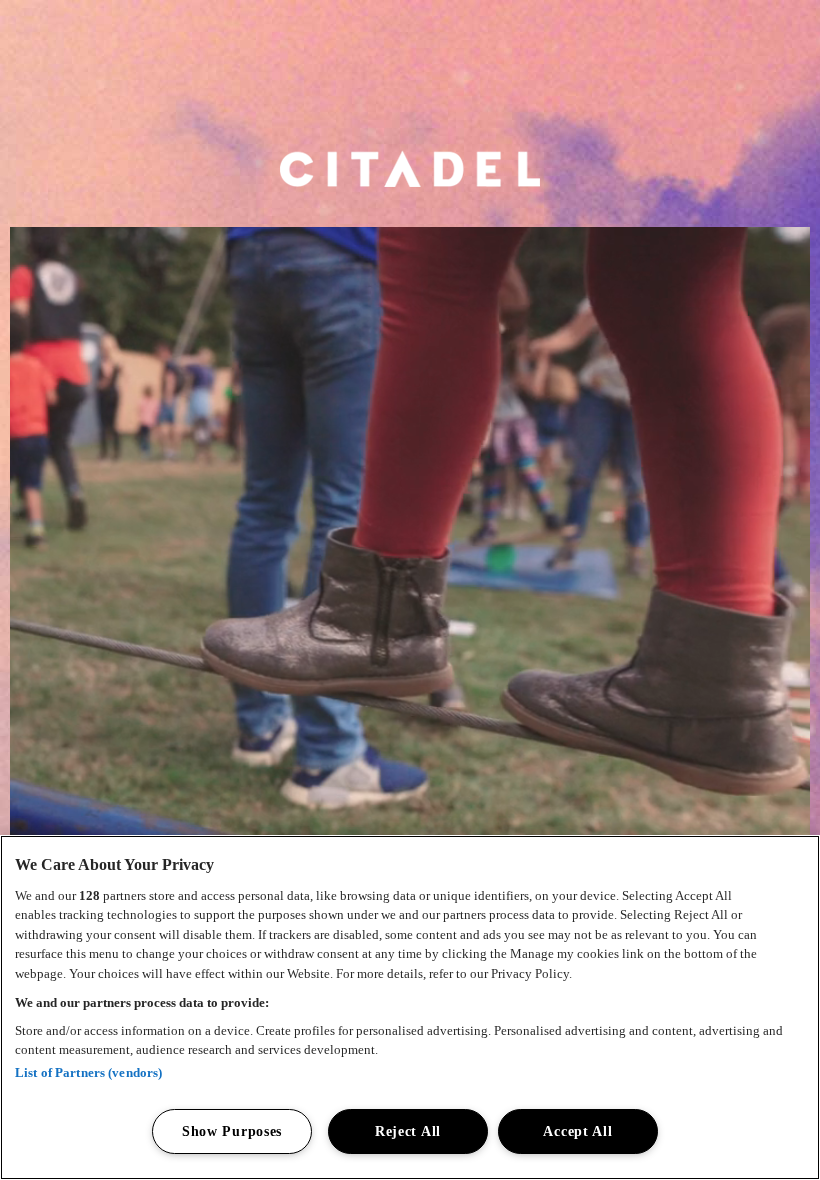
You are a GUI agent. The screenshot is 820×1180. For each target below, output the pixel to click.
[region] (410, 1007)
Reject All (408, 1131)
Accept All (577, 1131)
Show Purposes (232, 1131)
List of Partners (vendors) (88, 1072)
